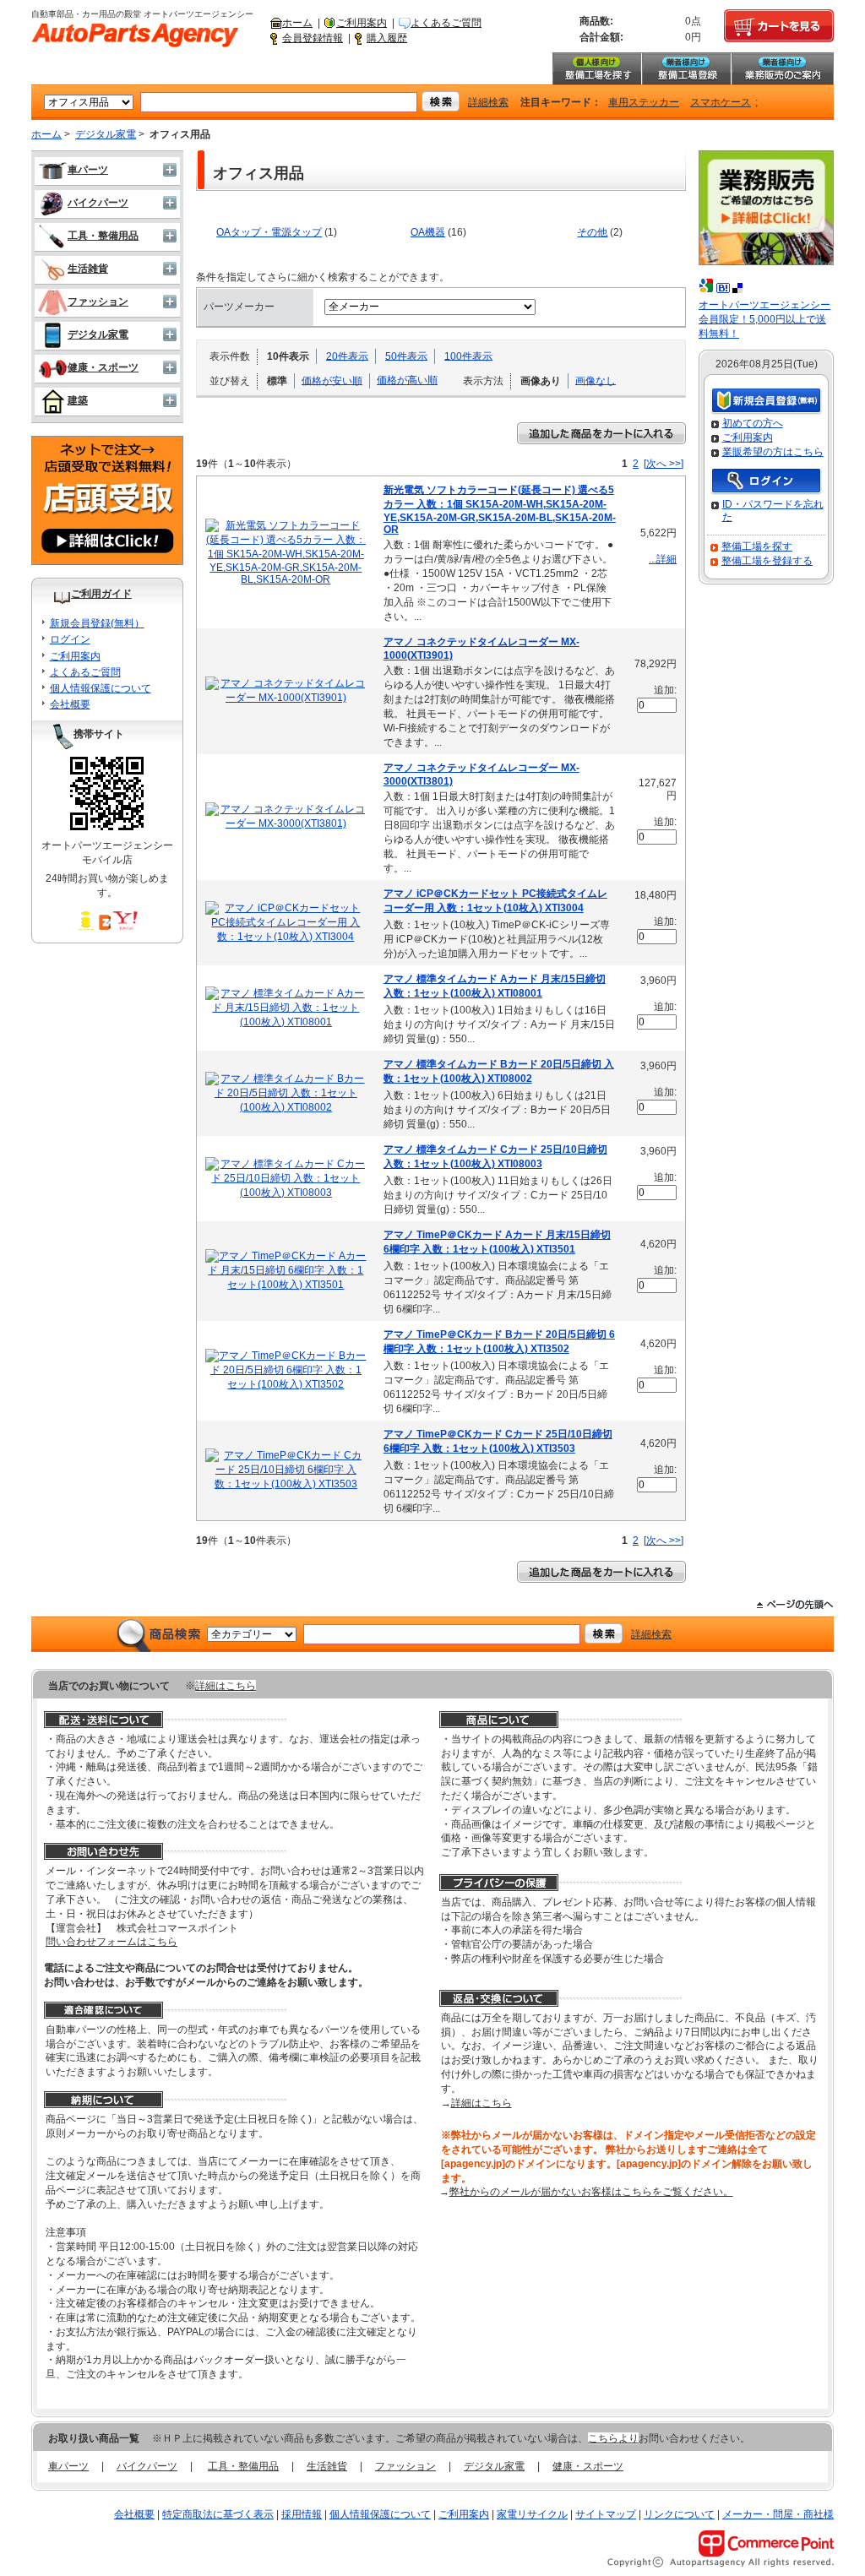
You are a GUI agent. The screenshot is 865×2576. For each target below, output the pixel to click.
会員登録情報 (313, 38)
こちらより (613, 2438)
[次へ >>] (664, 464)
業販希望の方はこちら (773, 452)
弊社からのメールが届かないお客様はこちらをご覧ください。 (591, 2192)
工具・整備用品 (103, 236)
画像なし (596, 380)
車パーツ (88, 170)
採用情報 (302, 2514)
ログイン (70, 639)
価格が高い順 (407, 380)
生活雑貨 (88, 269)
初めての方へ (753, 423)
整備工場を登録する (767, 561)
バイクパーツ (98, 203)
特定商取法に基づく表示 (218, 2514)
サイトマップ (606, 2514)
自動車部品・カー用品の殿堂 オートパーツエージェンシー (135, 35)
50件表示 (406, 356)
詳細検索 (488, 102)
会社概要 (70, 704)
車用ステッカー (644, 102)
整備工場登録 (686, 68)
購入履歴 (387, 38)
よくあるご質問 (446, 23)
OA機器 (428, 232)
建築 (78, 400)
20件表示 (347, 356)
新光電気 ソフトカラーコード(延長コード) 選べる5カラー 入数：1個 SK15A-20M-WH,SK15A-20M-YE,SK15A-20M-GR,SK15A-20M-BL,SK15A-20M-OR (500, 510)
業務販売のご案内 (782, 68)
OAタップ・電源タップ (269, 232)
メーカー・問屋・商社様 (778, 2514)
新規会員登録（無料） (766, 402)
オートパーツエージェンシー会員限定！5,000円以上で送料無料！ (764, 319)
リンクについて (679, 2514)
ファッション (98, 302)
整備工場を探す (596, 68)
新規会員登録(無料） (97, 623)
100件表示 (468, 356)
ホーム (297, 23)
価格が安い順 (332, 380)
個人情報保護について (101, 688)
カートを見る (779, 26)
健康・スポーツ (103, 367)
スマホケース (721, 102)
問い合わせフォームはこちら (112, 1942)
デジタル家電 (106, 134)
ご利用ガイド (101, 594)
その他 (592, 232)
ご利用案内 (362, 23)
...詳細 (663, 559)
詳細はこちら (226, 1686)
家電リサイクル (532, 2514)
